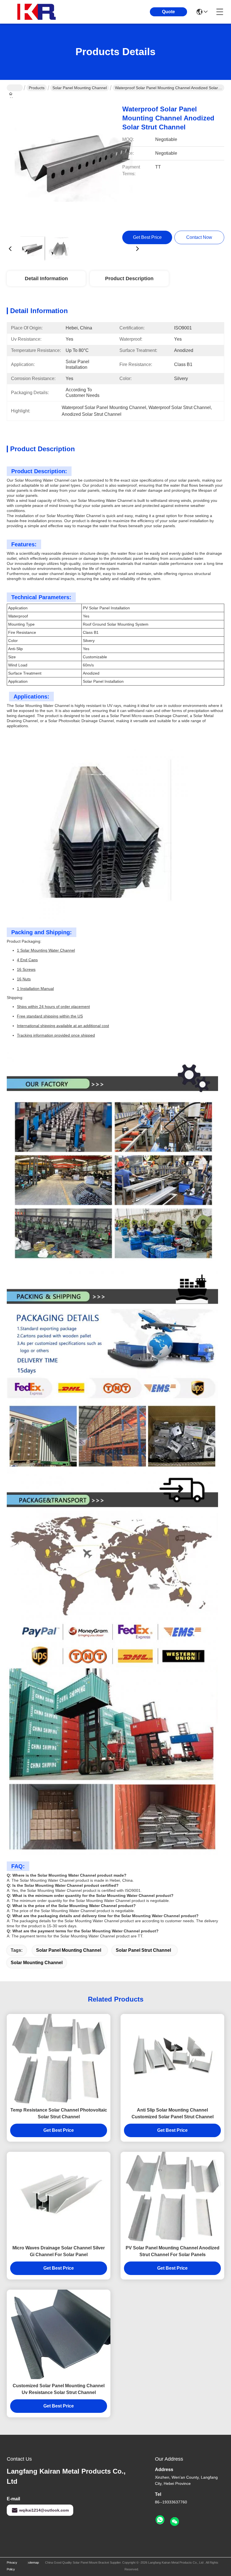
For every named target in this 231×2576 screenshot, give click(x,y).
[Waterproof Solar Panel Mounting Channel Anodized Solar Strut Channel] (74, 165)
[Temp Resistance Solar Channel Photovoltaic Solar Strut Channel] (59, 2059)
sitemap (34, 2562)
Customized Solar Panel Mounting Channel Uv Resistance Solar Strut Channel (59, 2389)
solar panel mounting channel (69, 1950)
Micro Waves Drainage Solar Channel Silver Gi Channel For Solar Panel (59, 2251)
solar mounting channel (37, 1963)
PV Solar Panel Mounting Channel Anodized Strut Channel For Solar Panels (173, 2251)
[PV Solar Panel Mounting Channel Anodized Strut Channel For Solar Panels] (172, 2197)
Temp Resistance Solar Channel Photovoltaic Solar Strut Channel (59, 2113)
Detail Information (46, 279)
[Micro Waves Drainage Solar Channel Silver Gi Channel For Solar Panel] (59, 2197)
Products (37, 88)
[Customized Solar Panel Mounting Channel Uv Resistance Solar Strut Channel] (59, 2334)
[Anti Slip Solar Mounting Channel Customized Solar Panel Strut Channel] (172, 2059)
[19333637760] (160, 2520)
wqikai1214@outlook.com (44, 2510)
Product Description (129, 279)
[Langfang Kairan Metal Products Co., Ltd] (38, 12)
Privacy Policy (12, 2566)
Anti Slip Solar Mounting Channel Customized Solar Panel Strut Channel (173, 2113)
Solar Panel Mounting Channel (80, 88)
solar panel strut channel (143, 1950)
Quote (168, 12)
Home (15, 88)
